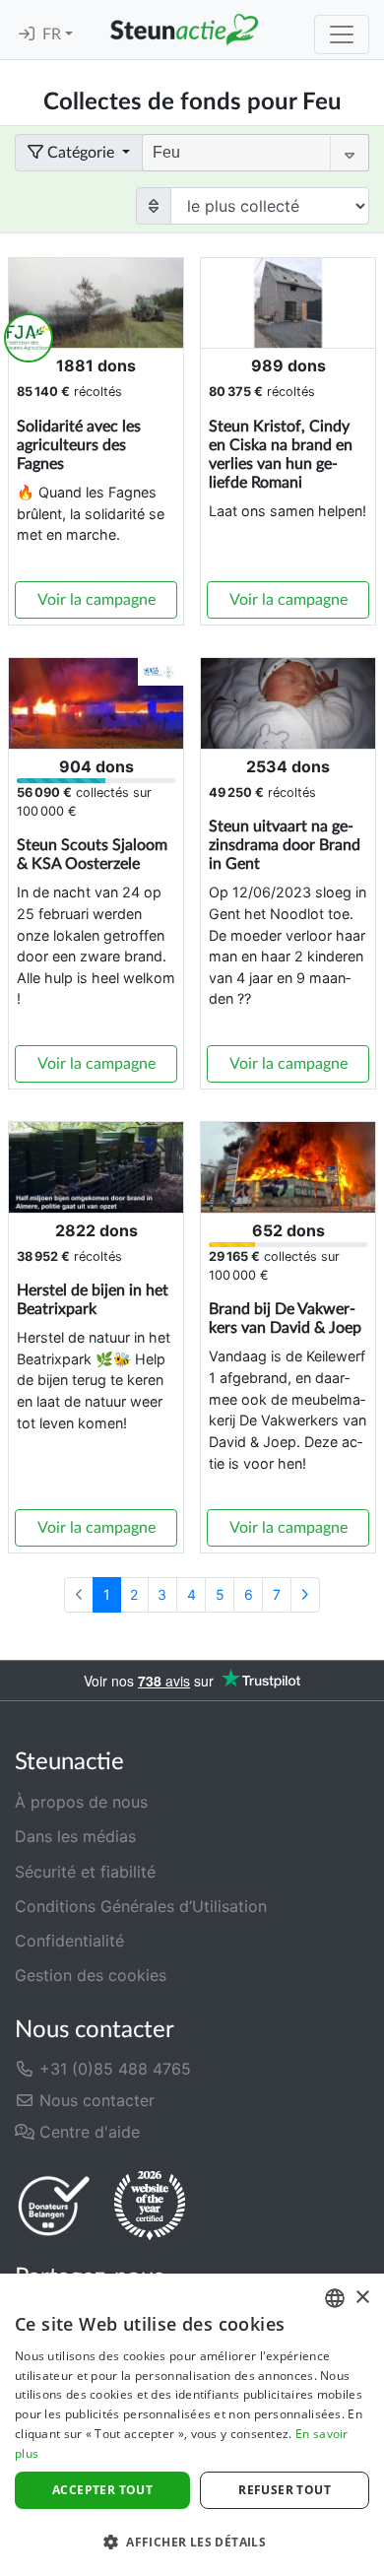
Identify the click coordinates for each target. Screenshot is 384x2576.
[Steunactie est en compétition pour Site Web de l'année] (150, 2206)
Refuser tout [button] (285, 2490)
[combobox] (335, 2298)
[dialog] (192, 2425)
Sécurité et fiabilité (85, 1872)
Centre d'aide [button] (87, 2132)
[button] (192, 2542)
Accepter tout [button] (102, 2490)
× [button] (362, 2298)
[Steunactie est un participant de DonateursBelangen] (54, 2205)
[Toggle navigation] (342, 34)
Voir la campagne (96, 600)
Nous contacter (95, 2100)
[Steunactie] (184, 30)
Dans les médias (75, 1836)
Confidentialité (69, 1941)
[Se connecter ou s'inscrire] (27, 34)
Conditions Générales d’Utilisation (141, 1906)
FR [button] (54, 34)
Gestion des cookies (91, 1975)
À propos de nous (81, 1802)
